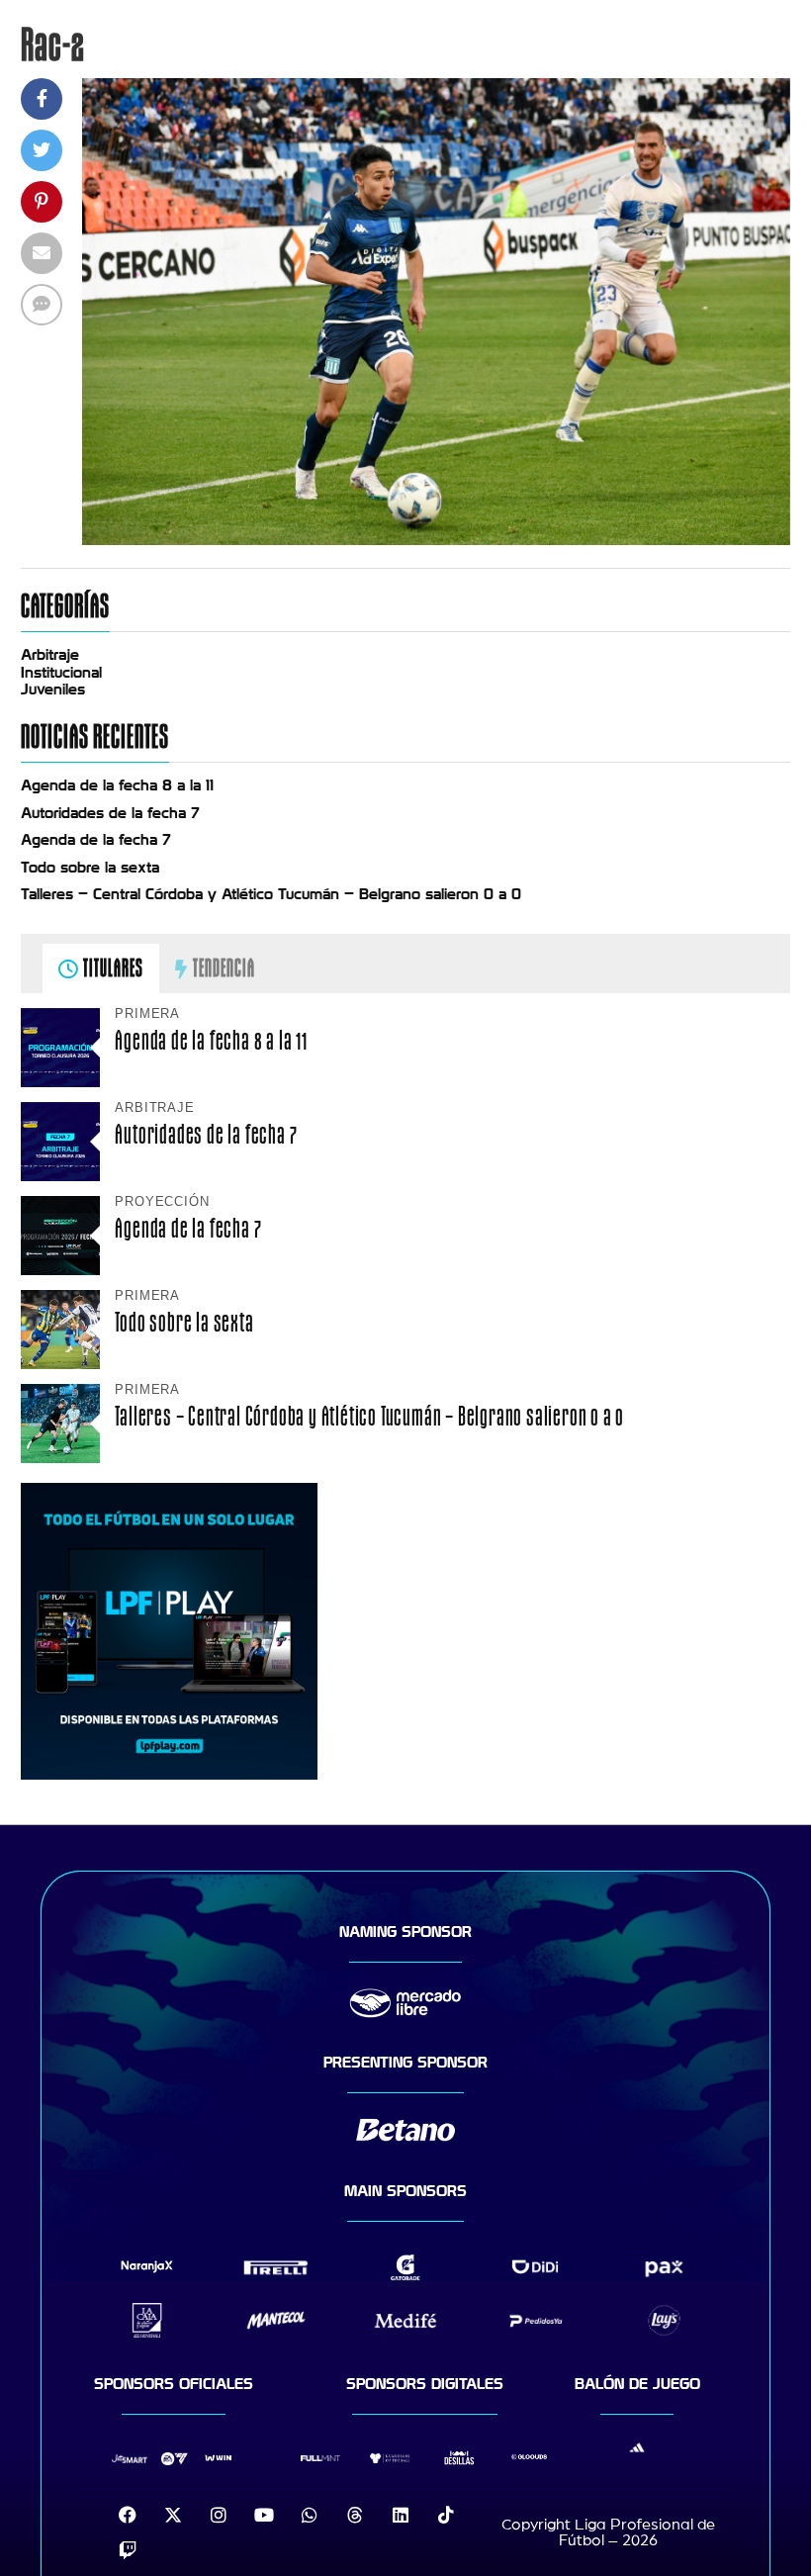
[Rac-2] (436, 540)
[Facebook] (128, 2515)
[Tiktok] (446, 2515)
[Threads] (355, 2515)
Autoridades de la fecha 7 (110, 813)
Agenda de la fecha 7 (96, 840)
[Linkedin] (401, 2515)
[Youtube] (264, 2515)
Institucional (61, 673)
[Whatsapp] (310, 2515)
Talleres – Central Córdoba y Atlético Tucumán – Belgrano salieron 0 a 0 (271, 894)
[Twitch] (128, 2550)
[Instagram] (219, 2515)
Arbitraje (50, 655)
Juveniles (53, 690)
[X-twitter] (173, 2515)
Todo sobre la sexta (90, 868)
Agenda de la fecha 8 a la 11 (117, 785)
